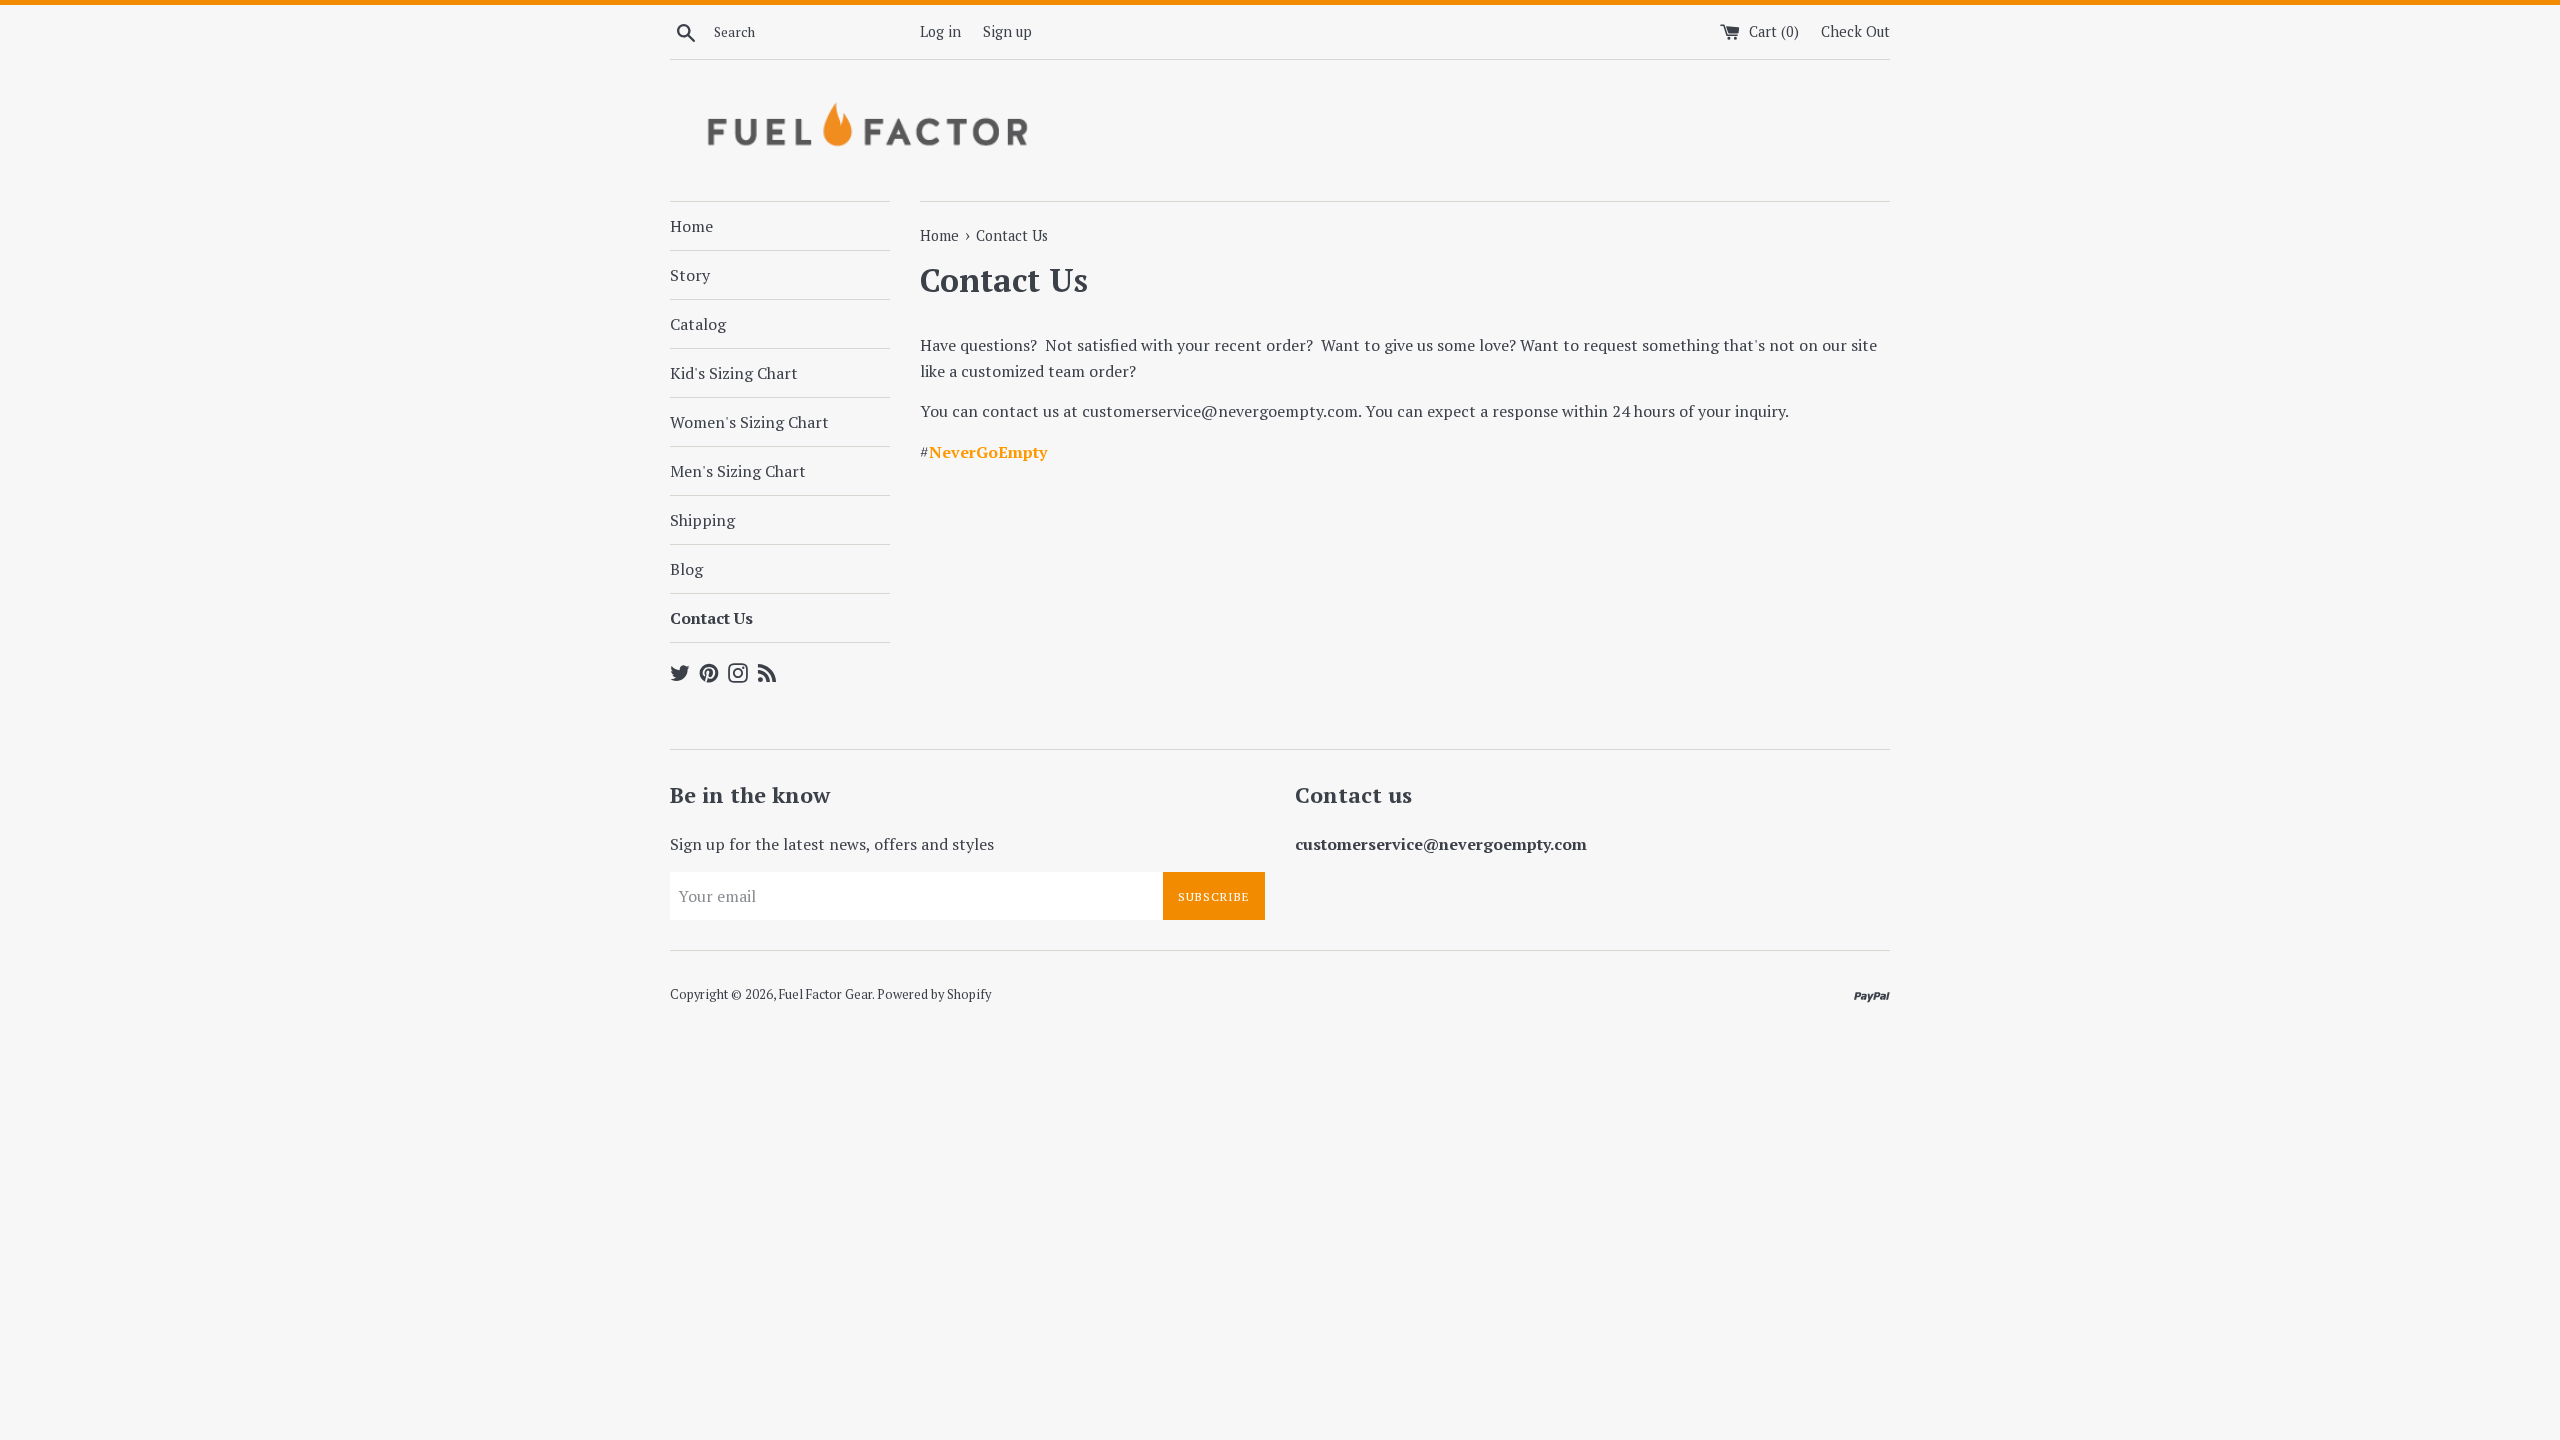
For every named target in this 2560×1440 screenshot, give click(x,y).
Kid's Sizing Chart (734, 373)
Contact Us (711, 618)
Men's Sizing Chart (738, 471)
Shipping (702, 520)
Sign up (1007, 31)
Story (690, 275)
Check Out (1855, 31)
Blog (686, 569)
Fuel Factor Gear (825, 994)
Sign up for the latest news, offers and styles (832, 844)
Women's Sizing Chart (749, 422)
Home (691, 226)
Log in (940, 31)
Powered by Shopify (934, 994)
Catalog (698, 324)
